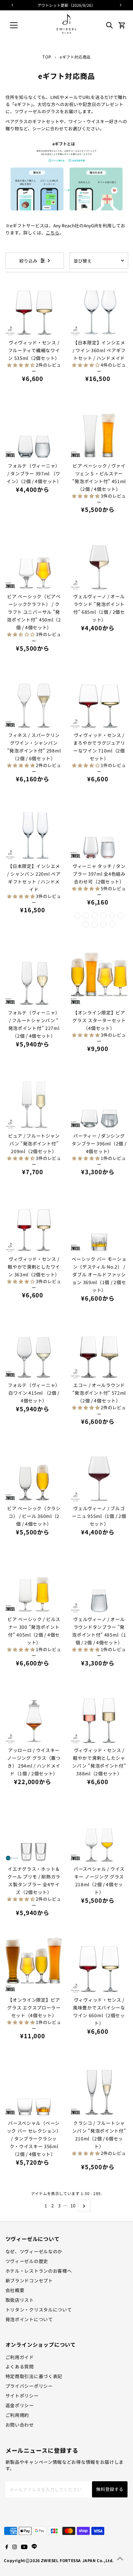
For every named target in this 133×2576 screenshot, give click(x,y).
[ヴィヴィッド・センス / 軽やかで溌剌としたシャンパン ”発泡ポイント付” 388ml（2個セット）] (99, 1715)
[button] (21, 365)
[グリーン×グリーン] (95, 924)
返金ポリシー (20, 2405)
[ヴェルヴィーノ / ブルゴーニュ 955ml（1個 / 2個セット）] (99, 1473)
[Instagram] (15, 2547)
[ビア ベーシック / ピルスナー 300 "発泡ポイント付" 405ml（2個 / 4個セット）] (34, 1584)
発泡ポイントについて (29, 2319)
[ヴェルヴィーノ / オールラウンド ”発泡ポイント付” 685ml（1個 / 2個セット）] (99, 562)
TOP (47, 57)
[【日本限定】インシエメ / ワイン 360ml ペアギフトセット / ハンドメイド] (99, 307)
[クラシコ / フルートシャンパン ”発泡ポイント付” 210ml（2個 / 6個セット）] (99, 2088)
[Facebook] (7, 2547)
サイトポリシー (22, 2396)
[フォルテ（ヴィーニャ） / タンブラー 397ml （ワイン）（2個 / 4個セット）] (34, 431)
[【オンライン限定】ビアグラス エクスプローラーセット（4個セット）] (34, 1965)
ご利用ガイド (20, 2357)
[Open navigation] (20, 25)
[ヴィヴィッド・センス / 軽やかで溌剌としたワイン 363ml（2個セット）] (34, 1224)
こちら (53, 233)
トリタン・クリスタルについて (39, 2310)
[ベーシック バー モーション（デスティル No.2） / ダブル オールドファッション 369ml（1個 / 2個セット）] (99, 1224)
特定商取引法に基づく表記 (34, 2376)
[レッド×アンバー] (103, 916)
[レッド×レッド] (77, 916)
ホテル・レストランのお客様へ (39, 2271)
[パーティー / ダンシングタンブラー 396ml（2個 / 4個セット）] (99, 1101)
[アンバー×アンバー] (112, 924)
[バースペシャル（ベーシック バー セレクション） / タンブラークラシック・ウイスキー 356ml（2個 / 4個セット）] (34, 2088)
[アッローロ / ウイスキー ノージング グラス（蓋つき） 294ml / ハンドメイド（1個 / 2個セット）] (34, 1715)
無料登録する (110, 2489)
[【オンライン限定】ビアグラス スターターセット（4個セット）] (99, 977)
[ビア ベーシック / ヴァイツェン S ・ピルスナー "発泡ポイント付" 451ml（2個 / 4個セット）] (99, 431)
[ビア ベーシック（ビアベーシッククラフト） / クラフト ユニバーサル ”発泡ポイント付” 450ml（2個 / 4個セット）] (34, 562)
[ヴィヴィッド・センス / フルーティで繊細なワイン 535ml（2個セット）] (34, 307)
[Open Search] (109, 25)
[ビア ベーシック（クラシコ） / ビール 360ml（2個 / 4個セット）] (34, 1473)
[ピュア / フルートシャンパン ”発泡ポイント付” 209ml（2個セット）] (34, 1101)
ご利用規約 (17, 2415)
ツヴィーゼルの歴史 (27, 2261)
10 (73, 2205)
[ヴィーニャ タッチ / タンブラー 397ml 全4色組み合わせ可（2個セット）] (99, 831)
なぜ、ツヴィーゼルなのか (34, 2251)
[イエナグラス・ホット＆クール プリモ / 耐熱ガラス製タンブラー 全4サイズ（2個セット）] (34, 1834)
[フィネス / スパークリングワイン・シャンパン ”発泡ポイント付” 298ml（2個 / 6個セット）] (34, 700)
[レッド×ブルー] (86, 916)
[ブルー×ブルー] (112, 916)
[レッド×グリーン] (95, 916)
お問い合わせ (20, 2425)
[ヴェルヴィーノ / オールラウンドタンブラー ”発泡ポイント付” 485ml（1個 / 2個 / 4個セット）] (99, 1584)
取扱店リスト (20, 2300)
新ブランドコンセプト (29, 2280)
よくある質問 (20, 2366)
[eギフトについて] (67, 215)
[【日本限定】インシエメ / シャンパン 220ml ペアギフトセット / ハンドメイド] (34, 831)
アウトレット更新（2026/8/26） (66, 5)
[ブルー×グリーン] (121, 916)
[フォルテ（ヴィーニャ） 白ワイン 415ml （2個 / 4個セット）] (34, 1350)
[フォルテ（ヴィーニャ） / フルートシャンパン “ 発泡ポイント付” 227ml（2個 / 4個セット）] (34, 977)
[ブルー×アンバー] (86, 924)
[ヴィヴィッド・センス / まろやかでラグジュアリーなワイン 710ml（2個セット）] (99, 700)
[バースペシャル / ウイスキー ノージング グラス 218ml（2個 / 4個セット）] (99, 1834)
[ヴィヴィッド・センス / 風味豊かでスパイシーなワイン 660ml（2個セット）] (99, 1965)
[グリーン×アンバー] (103, 924)
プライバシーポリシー (29, 2386)
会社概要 (15, 2290)
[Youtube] (24, 2547)
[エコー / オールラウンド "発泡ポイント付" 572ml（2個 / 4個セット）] (99, 1350)
